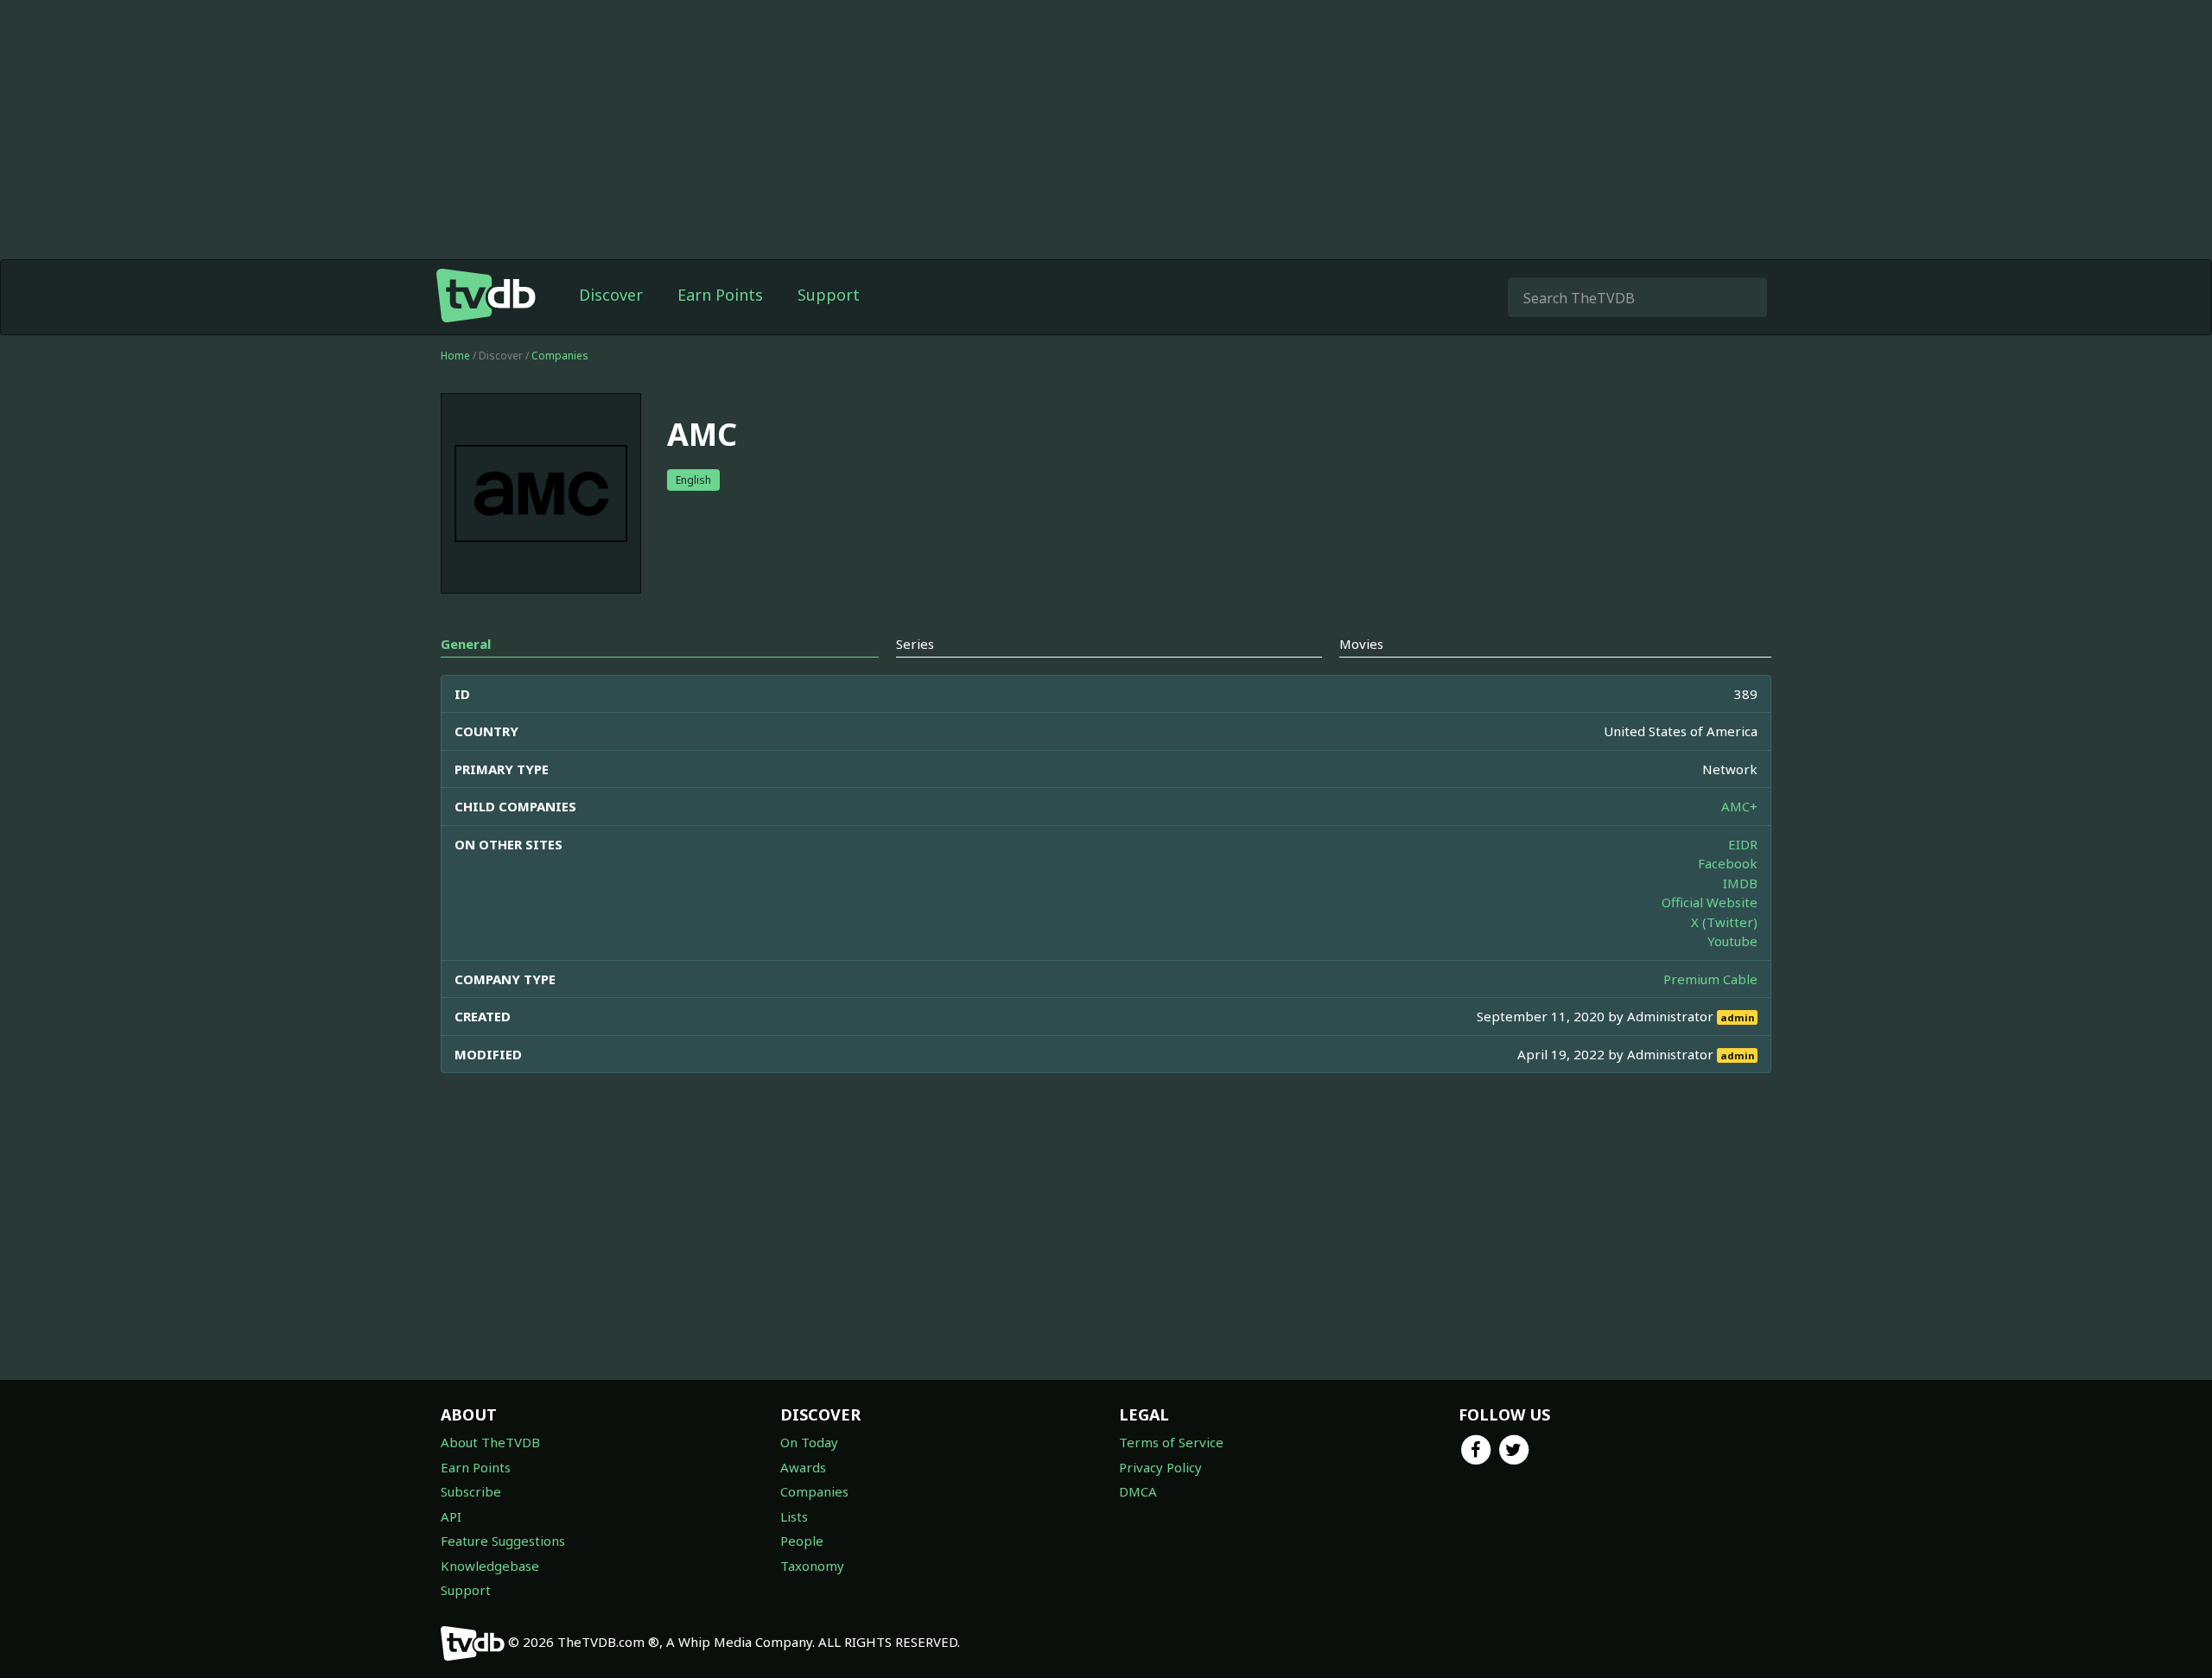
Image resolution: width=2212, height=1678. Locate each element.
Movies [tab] (1361, 644)
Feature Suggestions (503, 1541)
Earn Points (720, 295)
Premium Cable (1710, 979)
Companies (560, 356)
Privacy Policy (1160, 1467)
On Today (809, 1442)
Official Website (1710, 902)
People (802, 1541)
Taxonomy (812, 1566)
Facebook (1728, 863)
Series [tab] (915, 644)
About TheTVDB (490, 1442)
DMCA (1138, 1491)
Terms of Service (1171, 1442)
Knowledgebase (490, 1566)
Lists (794, 1516)
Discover (611, 295)
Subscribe (471, 1491)
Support (829, 295)
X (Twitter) (1724, 922)
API (451, 1516)
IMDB (1740, 883)
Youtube (1732, 941)
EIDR (1743, 844)
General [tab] (466, 644)
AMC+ (1739, 806)
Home (455, 356)
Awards (803, 1467)
